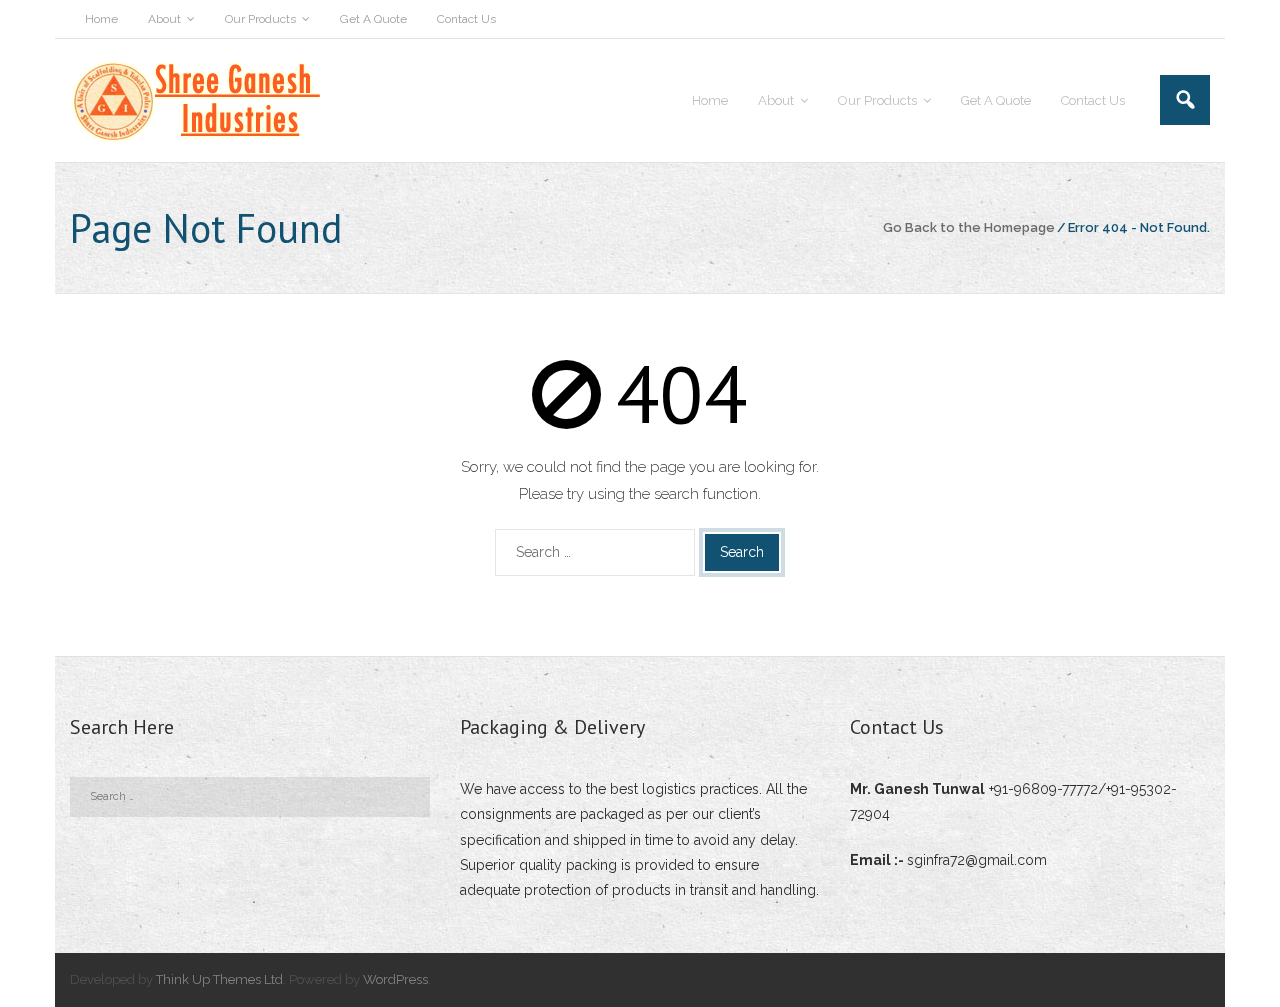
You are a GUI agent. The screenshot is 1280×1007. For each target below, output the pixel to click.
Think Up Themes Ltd (219, 979)
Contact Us (466, 19)
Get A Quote (373, 19)
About (164, 19)
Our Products (260, 19)
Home (101, 19)
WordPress (395, 979)
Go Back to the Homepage (969, 227)
